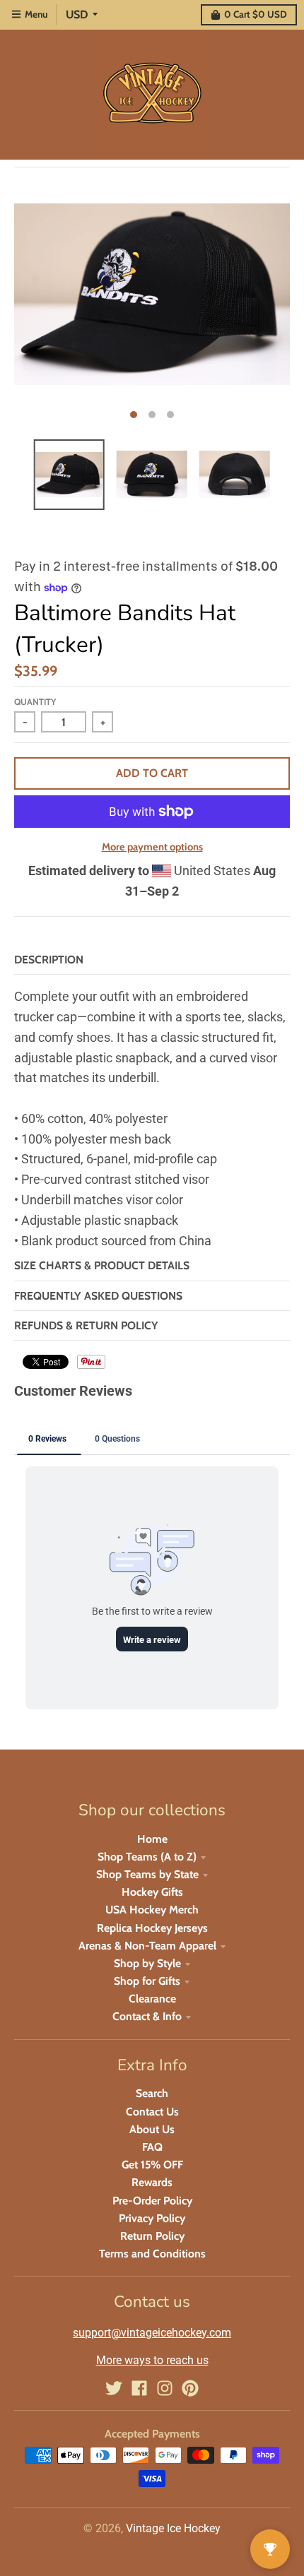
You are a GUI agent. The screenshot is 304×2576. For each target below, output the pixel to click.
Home (152, 1839)
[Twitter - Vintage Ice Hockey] (114, 2388)
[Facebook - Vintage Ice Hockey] (139, 2388)
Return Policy (152, 2236)
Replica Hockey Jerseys (152, 1928)
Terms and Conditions (152, 2254)
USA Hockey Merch (152, 1910)
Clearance (152, 1999)
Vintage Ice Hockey (173, 2528)
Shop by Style (147, 1963)
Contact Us (152, 2112)
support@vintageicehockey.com (152, 2333)
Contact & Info (147, 2016)
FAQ (152, 2147)
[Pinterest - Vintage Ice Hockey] (190, 2388)
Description (49, 960)
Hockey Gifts (152, 1892)
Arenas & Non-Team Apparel (147, 1946)
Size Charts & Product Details (102, 1265)
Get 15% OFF (152, 2165)
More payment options (152, 847)
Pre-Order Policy (152, 2201)
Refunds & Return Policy (86, 1325)
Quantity (35, 702)
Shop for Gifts (147, 1981)
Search (152, 2093)
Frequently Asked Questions (98, 1296)
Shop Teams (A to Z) (147, 1857)
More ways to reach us (152, 2360)
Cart (256, 14)
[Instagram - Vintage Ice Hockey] (165, 2388)
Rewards (152, 2182)
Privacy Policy (152, 2218)
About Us (152, 2129)
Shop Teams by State (147, 1874)
